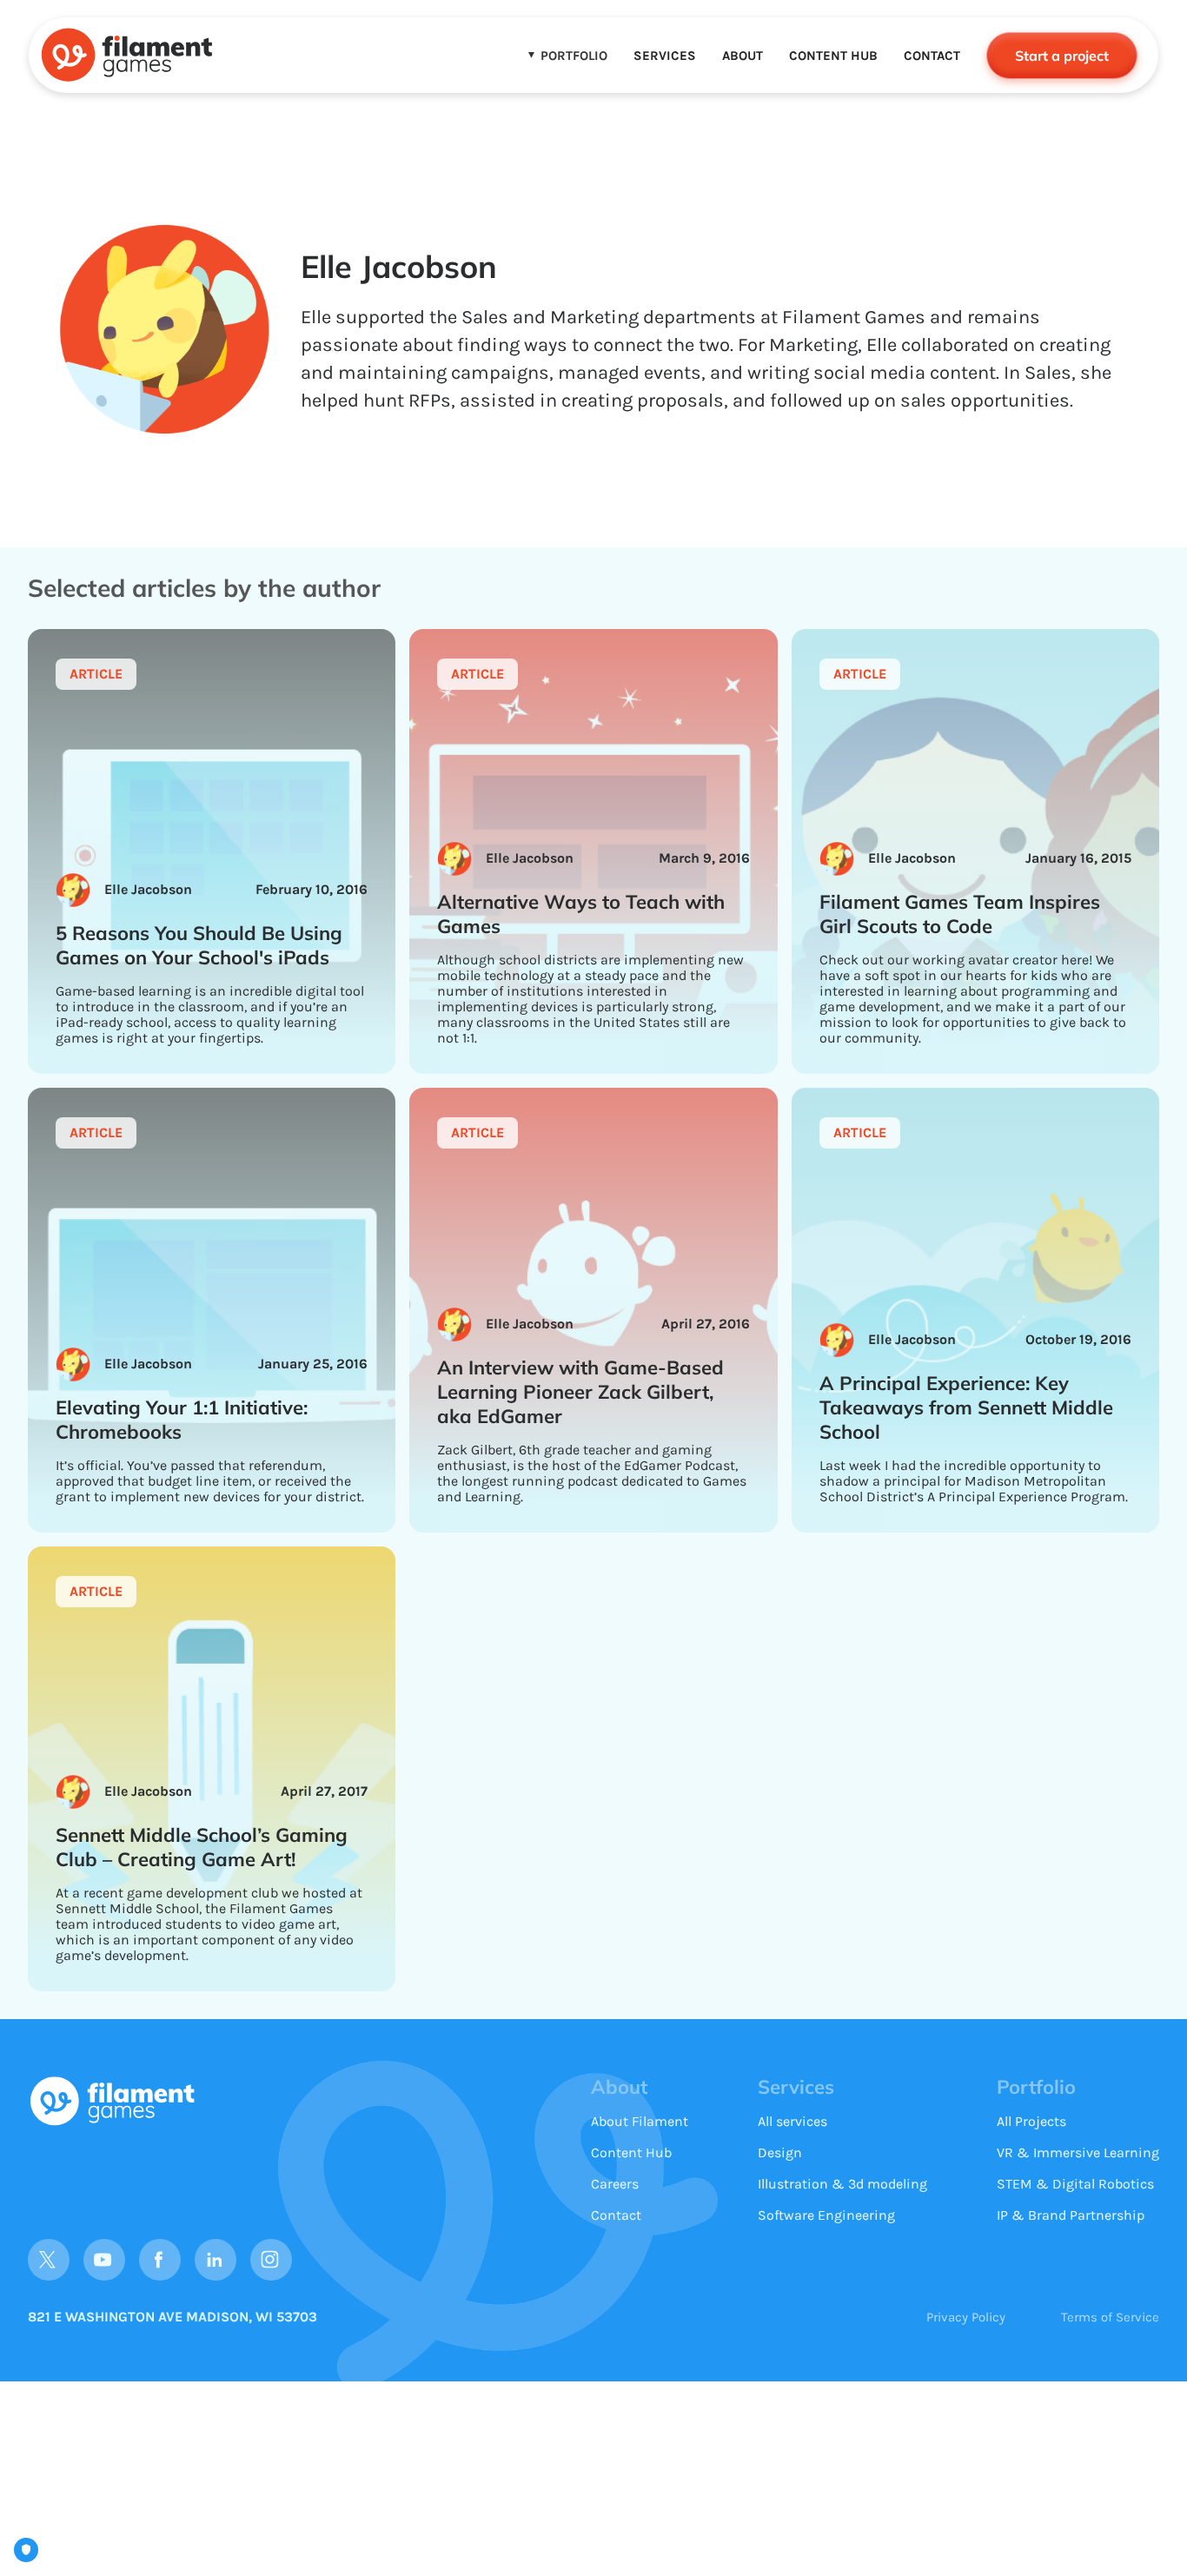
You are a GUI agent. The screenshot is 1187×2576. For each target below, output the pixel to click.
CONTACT (932, 56)
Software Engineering (826, 2215)
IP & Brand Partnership (1071, 2215)
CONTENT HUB (833, 56)
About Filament (640, 2121)
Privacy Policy (966, 2317)
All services (792, 2121)
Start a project (1062, 56)
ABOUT (743, 56)
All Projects (1031, 2121)
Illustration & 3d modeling (842, 2184)
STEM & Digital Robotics (1075, 2184)
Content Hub (631, 2152)
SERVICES (665, 56)
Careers (615, 2184)
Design (780, 2152)
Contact (616, 2215)
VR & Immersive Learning (1078, 2152)
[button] (568, 56)
